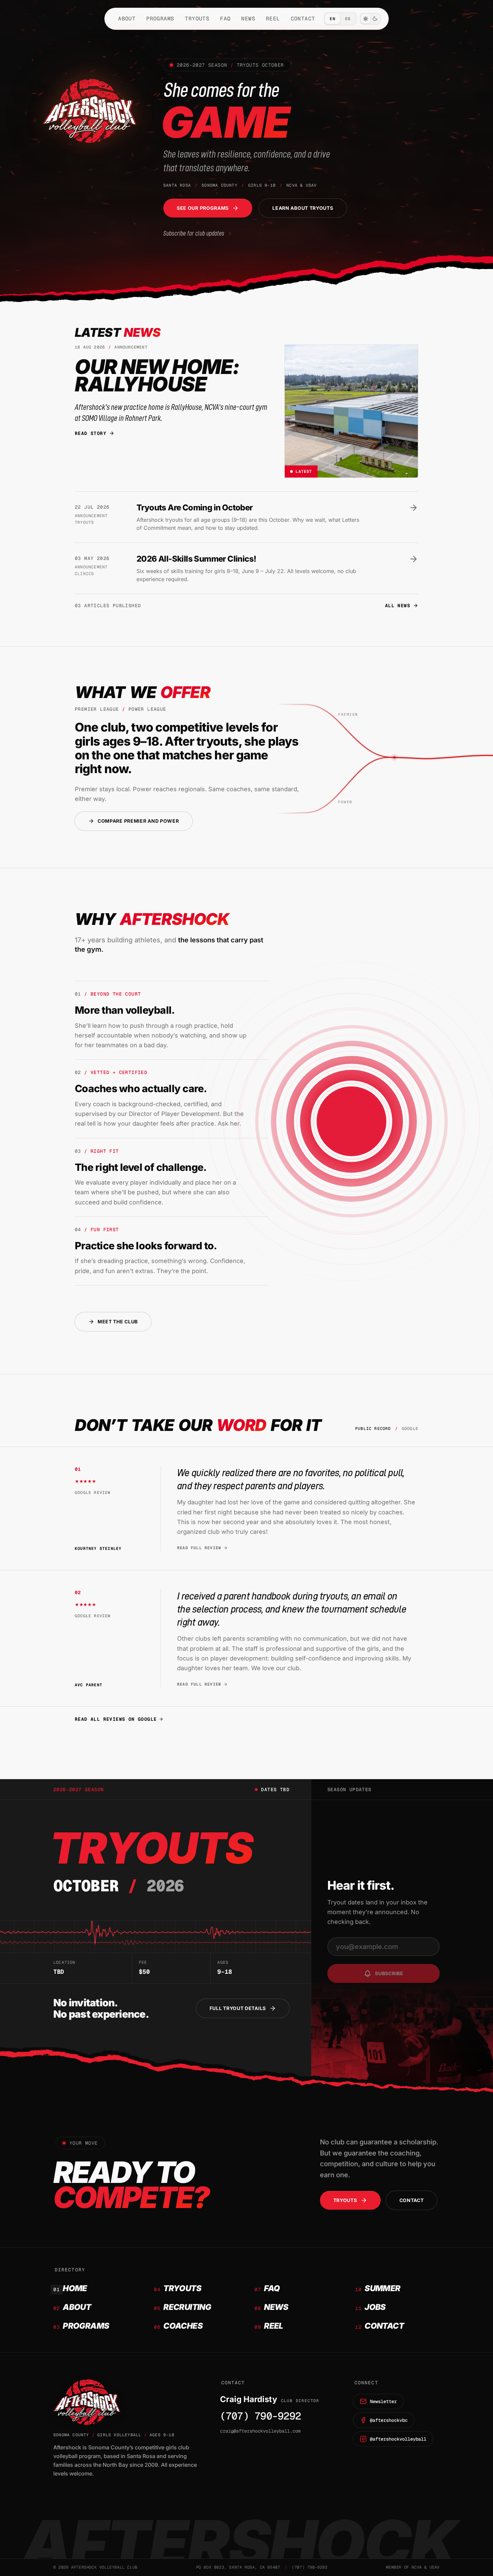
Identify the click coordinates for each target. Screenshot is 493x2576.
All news (398, 606)
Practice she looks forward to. (146, 1246)
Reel (273, 19)
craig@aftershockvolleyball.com (260, 2431)
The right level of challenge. (141, 1167)
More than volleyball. (125, 1010)
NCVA (417, 2567)
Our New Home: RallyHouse (157, 375)
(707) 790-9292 (261, 2416)
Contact (303, 19)
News (248, 19)
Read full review (199, 1548)
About (127, 19)
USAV (435, 2567)
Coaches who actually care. (141, 1088)
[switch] (370, 19)
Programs (160, 19)
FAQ (225, 19)
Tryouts (197, 19)
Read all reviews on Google (116, 1719)
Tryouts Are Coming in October (195, 508)
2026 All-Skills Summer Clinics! (196, 559)
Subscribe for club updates (194, 233)
